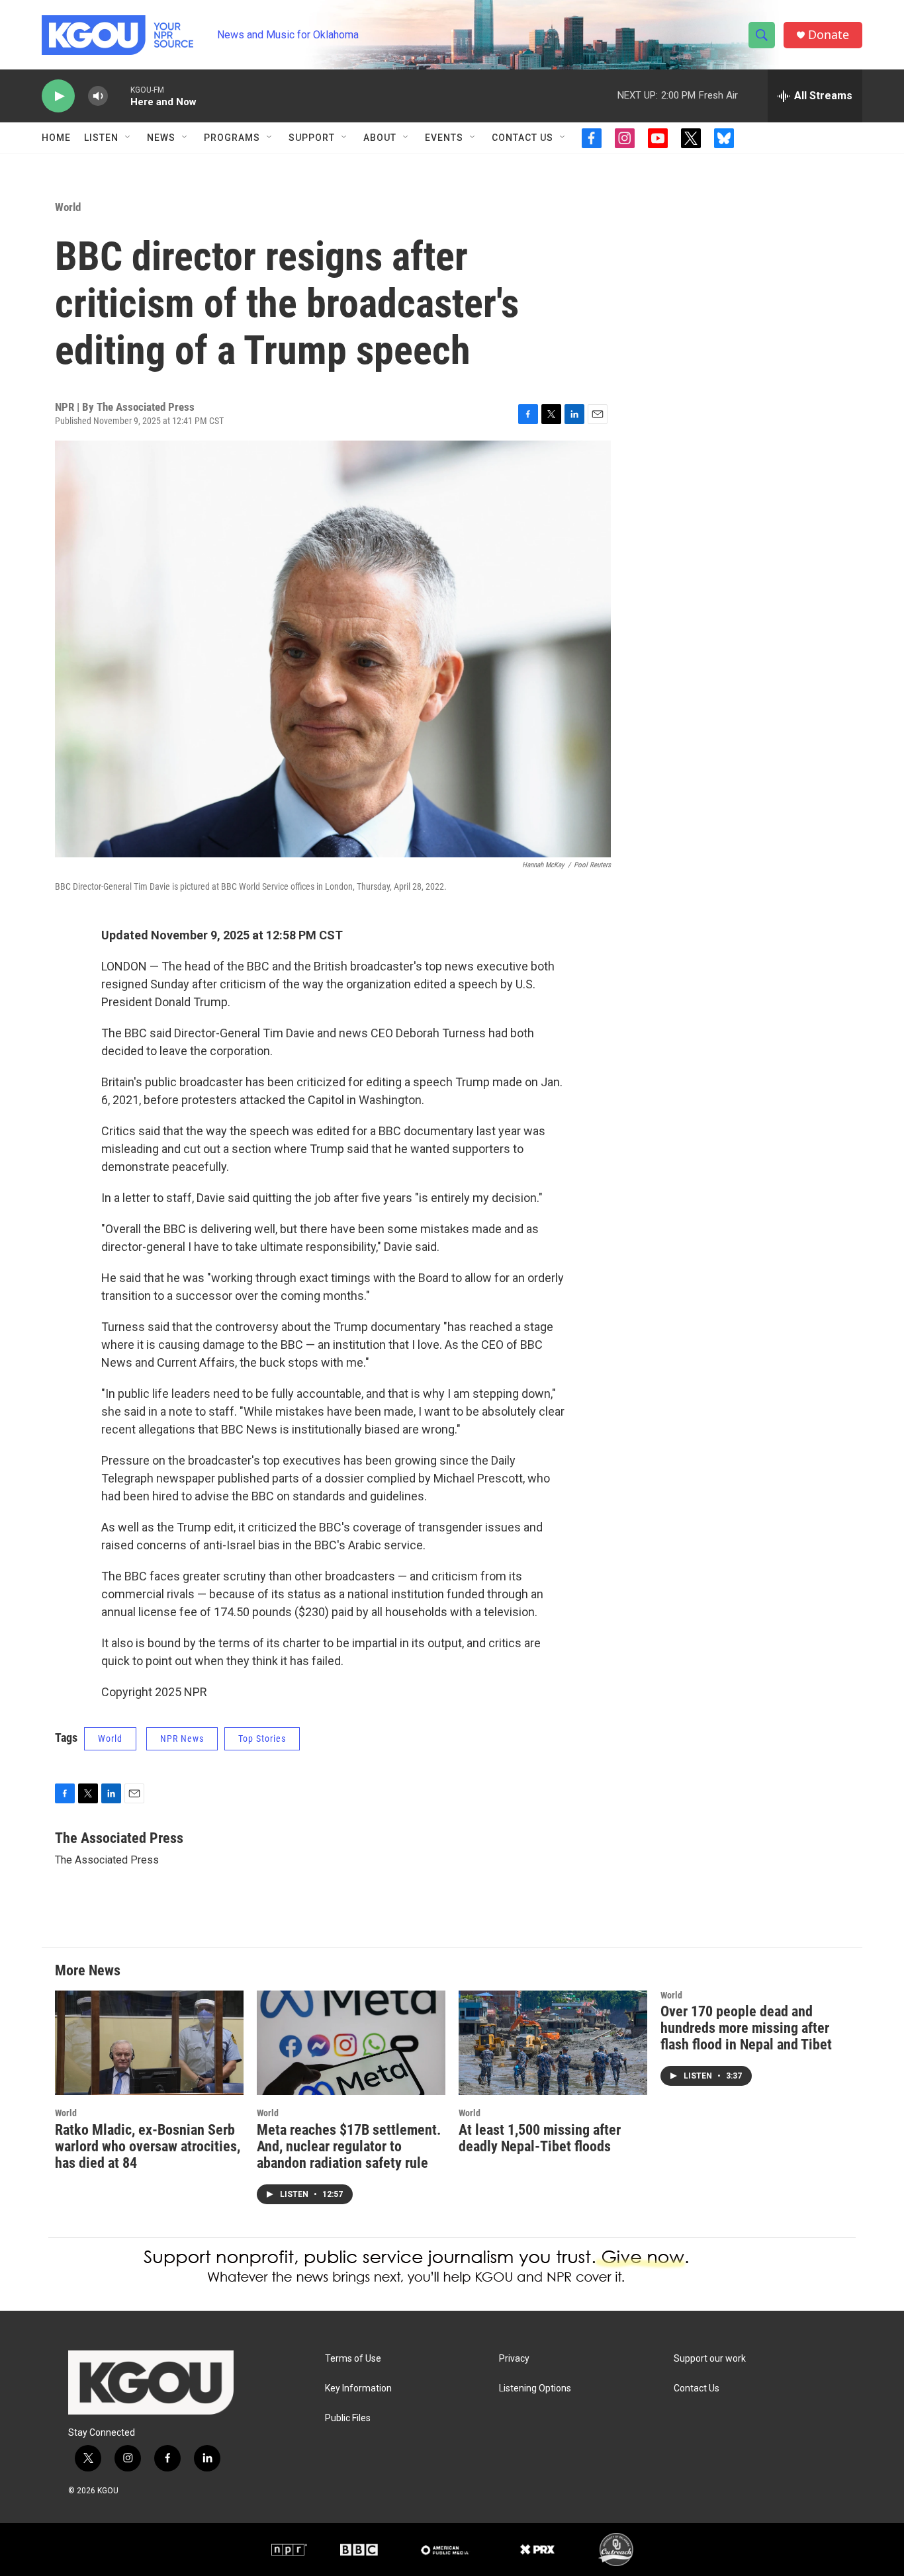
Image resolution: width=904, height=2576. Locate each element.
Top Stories (262, 1739)
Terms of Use (353, 2359)
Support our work (710, 2359)
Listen (101, 138)
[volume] (98, 96)
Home (56, 138)
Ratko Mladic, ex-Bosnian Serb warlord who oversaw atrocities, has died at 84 (148, 2146)
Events (444, 138)
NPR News (182, 1739)
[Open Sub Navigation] (128, 138)
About (380, 138)
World (68, 207)
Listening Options (535, 2388)
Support (312, 138)
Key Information (358, 2388)
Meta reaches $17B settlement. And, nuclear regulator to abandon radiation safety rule (349, 2146)
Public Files (348, 2418)
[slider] (119, 96)
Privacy (514, 2359)
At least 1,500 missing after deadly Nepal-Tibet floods (540, 2138)
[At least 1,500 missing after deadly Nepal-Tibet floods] (553, 2043)
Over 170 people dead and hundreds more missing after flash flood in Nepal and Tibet (746, 2028)
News (161, 138)
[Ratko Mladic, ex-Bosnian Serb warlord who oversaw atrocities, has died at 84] (149, 2043)
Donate (829, 35)
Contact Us (522, 138)
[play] (58, 96)
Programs (232, 138)
